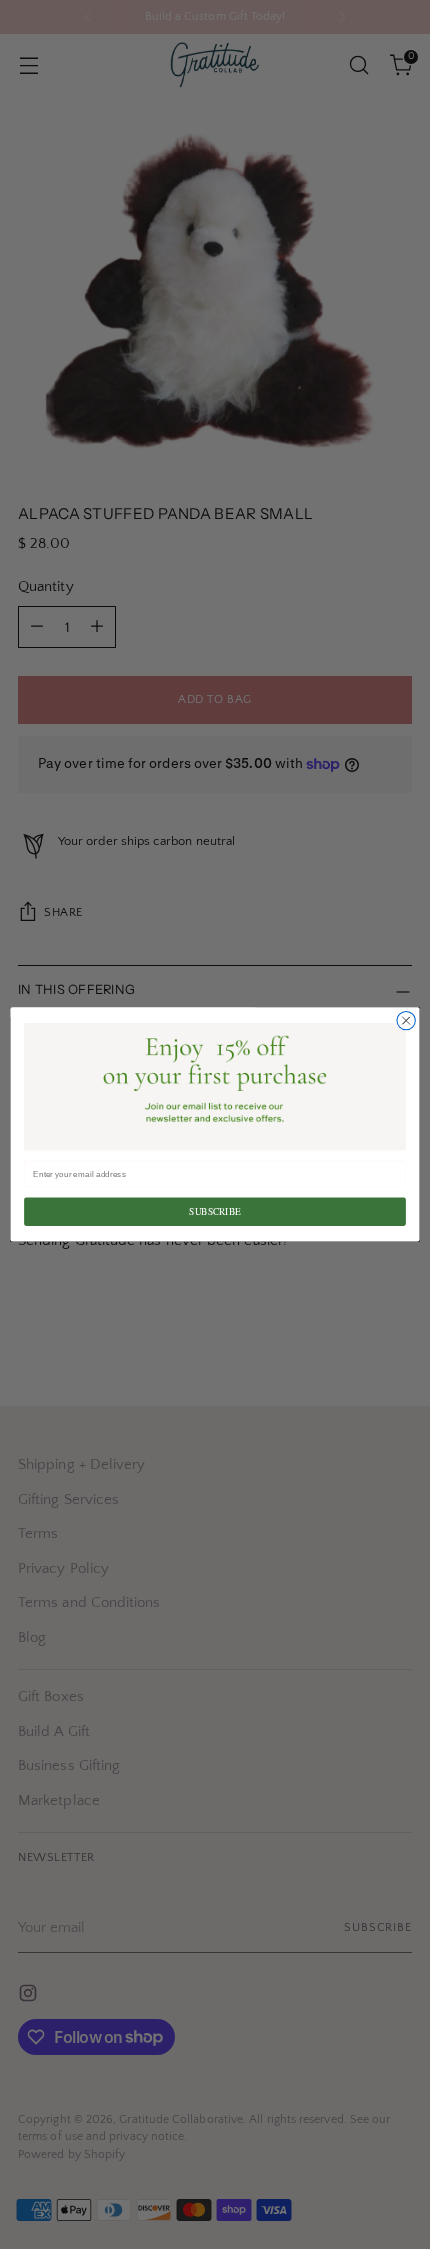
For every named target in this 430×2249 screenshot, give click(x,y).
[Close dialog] (406, 1021)
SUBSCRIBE (214, 1211)
